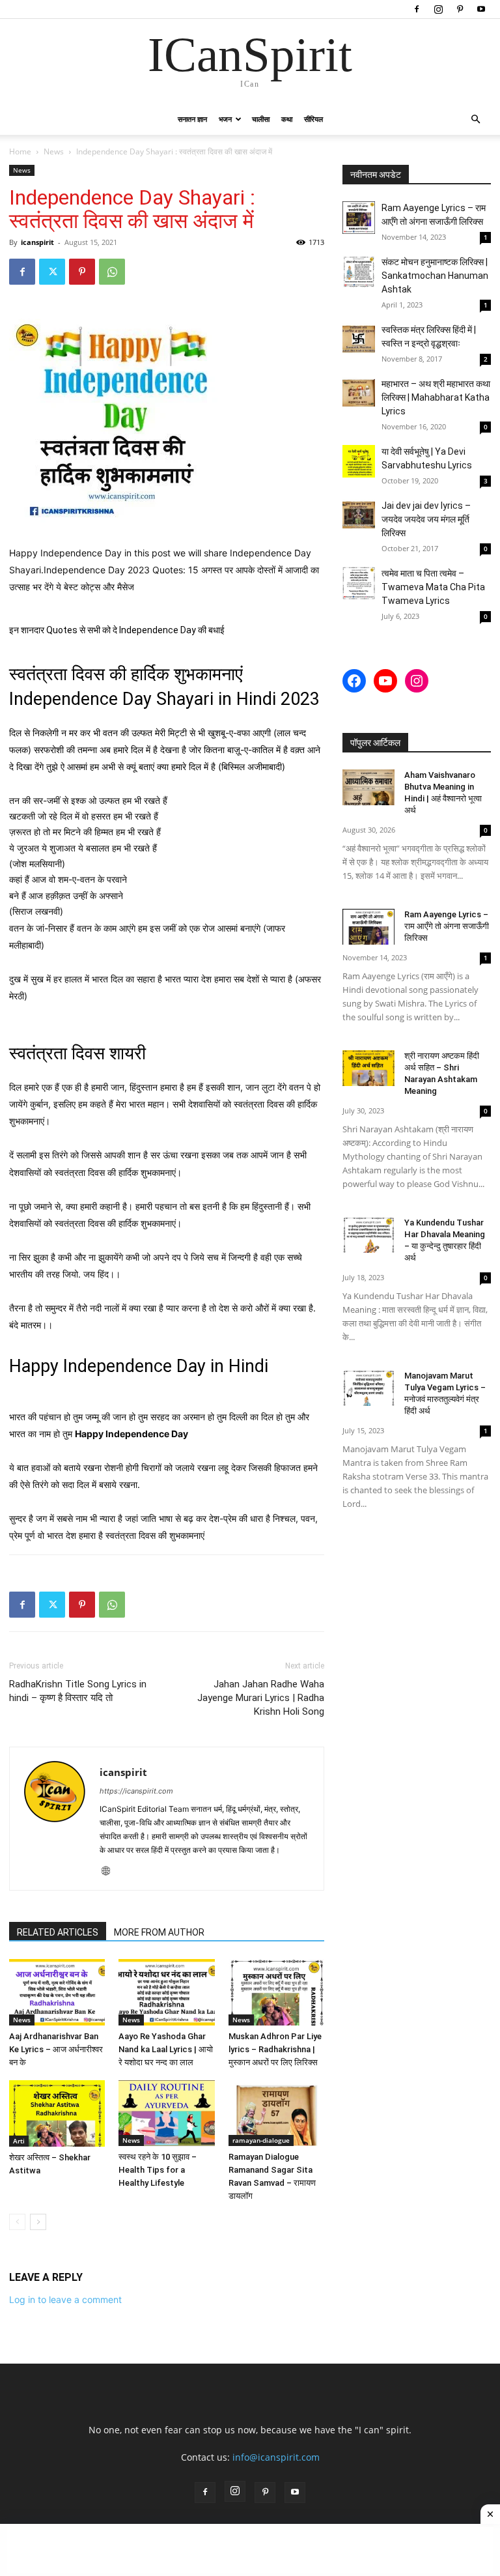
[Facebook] (417, 9)
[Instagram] (438, 9)
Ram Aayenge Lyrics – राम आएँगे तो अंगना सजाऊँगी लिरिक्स (447, 926)
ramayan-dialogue (261, 2140)
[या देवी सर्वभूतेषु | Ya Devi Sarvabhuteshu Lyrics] (359, 461)
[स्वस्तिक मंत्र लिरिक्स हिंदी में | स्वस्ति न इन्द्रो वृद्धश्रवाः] (359, 339)
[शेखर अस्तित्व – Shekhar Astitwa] (57, 2113)
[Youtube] (481, 9)
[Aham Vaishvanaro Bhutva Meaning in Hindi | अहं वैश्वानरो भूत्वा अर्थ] (368, 787)
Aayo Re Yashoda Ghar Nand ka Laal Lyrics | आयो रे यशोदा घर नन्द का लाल (166, 2049)
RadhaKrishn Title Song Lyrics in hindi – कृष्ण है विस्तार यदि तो (78, 1691)
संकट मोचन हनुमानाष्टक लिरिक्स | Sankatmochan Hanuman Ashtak (435, 276)
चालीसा (261, 119)
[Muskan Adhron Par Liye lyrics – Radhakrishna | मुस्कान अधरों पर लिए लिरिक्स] (276, 1992)
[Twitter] (52, 272)
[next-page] (38, 2222)
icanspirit (37, 242)
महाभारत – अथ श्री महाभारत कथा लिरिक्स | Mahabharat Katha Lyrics (436, 397)
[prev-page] (17, 2222)
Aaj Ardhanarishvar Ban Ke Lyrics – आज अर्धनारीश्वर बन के (56, 2049)
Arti (19, 2141)
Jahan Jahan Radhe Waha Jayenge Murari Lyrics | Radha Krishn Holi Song (261, 1698)
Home (20, 151)
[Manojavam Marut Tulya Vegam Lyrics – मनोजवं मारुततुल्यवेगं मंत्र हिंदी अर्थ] (368, 1388)
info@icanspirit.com (276, 2457)
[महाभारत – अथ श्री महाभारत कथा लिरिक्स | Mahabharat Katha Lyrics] (359, 394)
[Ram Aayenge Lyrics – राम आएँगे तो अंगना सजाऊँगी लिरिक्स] (359, 218)
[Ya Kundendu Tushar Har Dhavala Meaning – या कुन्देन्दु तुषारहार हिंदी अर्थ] (368, 1235)
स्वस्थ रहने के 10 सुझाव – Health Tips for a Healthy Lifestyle (158, 2170)
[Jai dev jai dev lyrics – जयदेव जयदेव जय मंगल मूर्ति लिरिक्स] (359, 515)
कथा (287, 119)
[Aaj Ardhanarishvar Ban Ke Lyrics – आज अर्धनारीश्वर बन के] (57, 1992)
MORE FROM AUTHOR (159, 1932)
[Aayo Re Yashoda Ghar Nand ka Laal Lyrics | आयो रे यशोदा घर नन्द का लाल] (166, 1992)
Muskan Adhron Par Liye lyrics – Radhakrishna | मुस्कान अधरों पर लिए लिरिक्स (275, 2049)
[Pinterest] (460, 9)
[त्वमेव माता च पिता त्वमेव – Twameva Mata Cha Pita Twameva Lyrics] (359, 583)
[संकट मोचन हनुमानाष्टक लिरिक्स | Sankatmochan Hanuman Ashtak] (359, 272)
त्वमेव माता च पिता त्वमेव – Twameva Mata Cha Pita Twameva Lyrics (433, 587)
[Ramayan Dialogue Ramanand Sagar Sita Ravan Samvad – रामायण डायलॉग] (276, 2113)
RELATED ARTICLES (58, 1932)
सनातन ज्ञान (192, 119)
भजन (225, 119)
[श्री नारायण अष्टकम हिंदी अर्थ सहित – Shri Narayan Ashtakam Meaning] (368, 1068)
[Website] (110, 1872)
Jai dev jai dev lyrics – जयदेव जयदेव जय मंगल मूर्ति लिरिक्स (426, 519)
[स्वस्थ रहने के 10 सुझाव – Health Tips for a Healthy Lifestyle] (166, 2113)
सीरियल (313, 119)
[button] (475, 120)
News (54, 151)
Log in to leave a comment (65, 2299)
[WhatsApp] (112, 272)
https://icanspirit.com (136, 1791)
